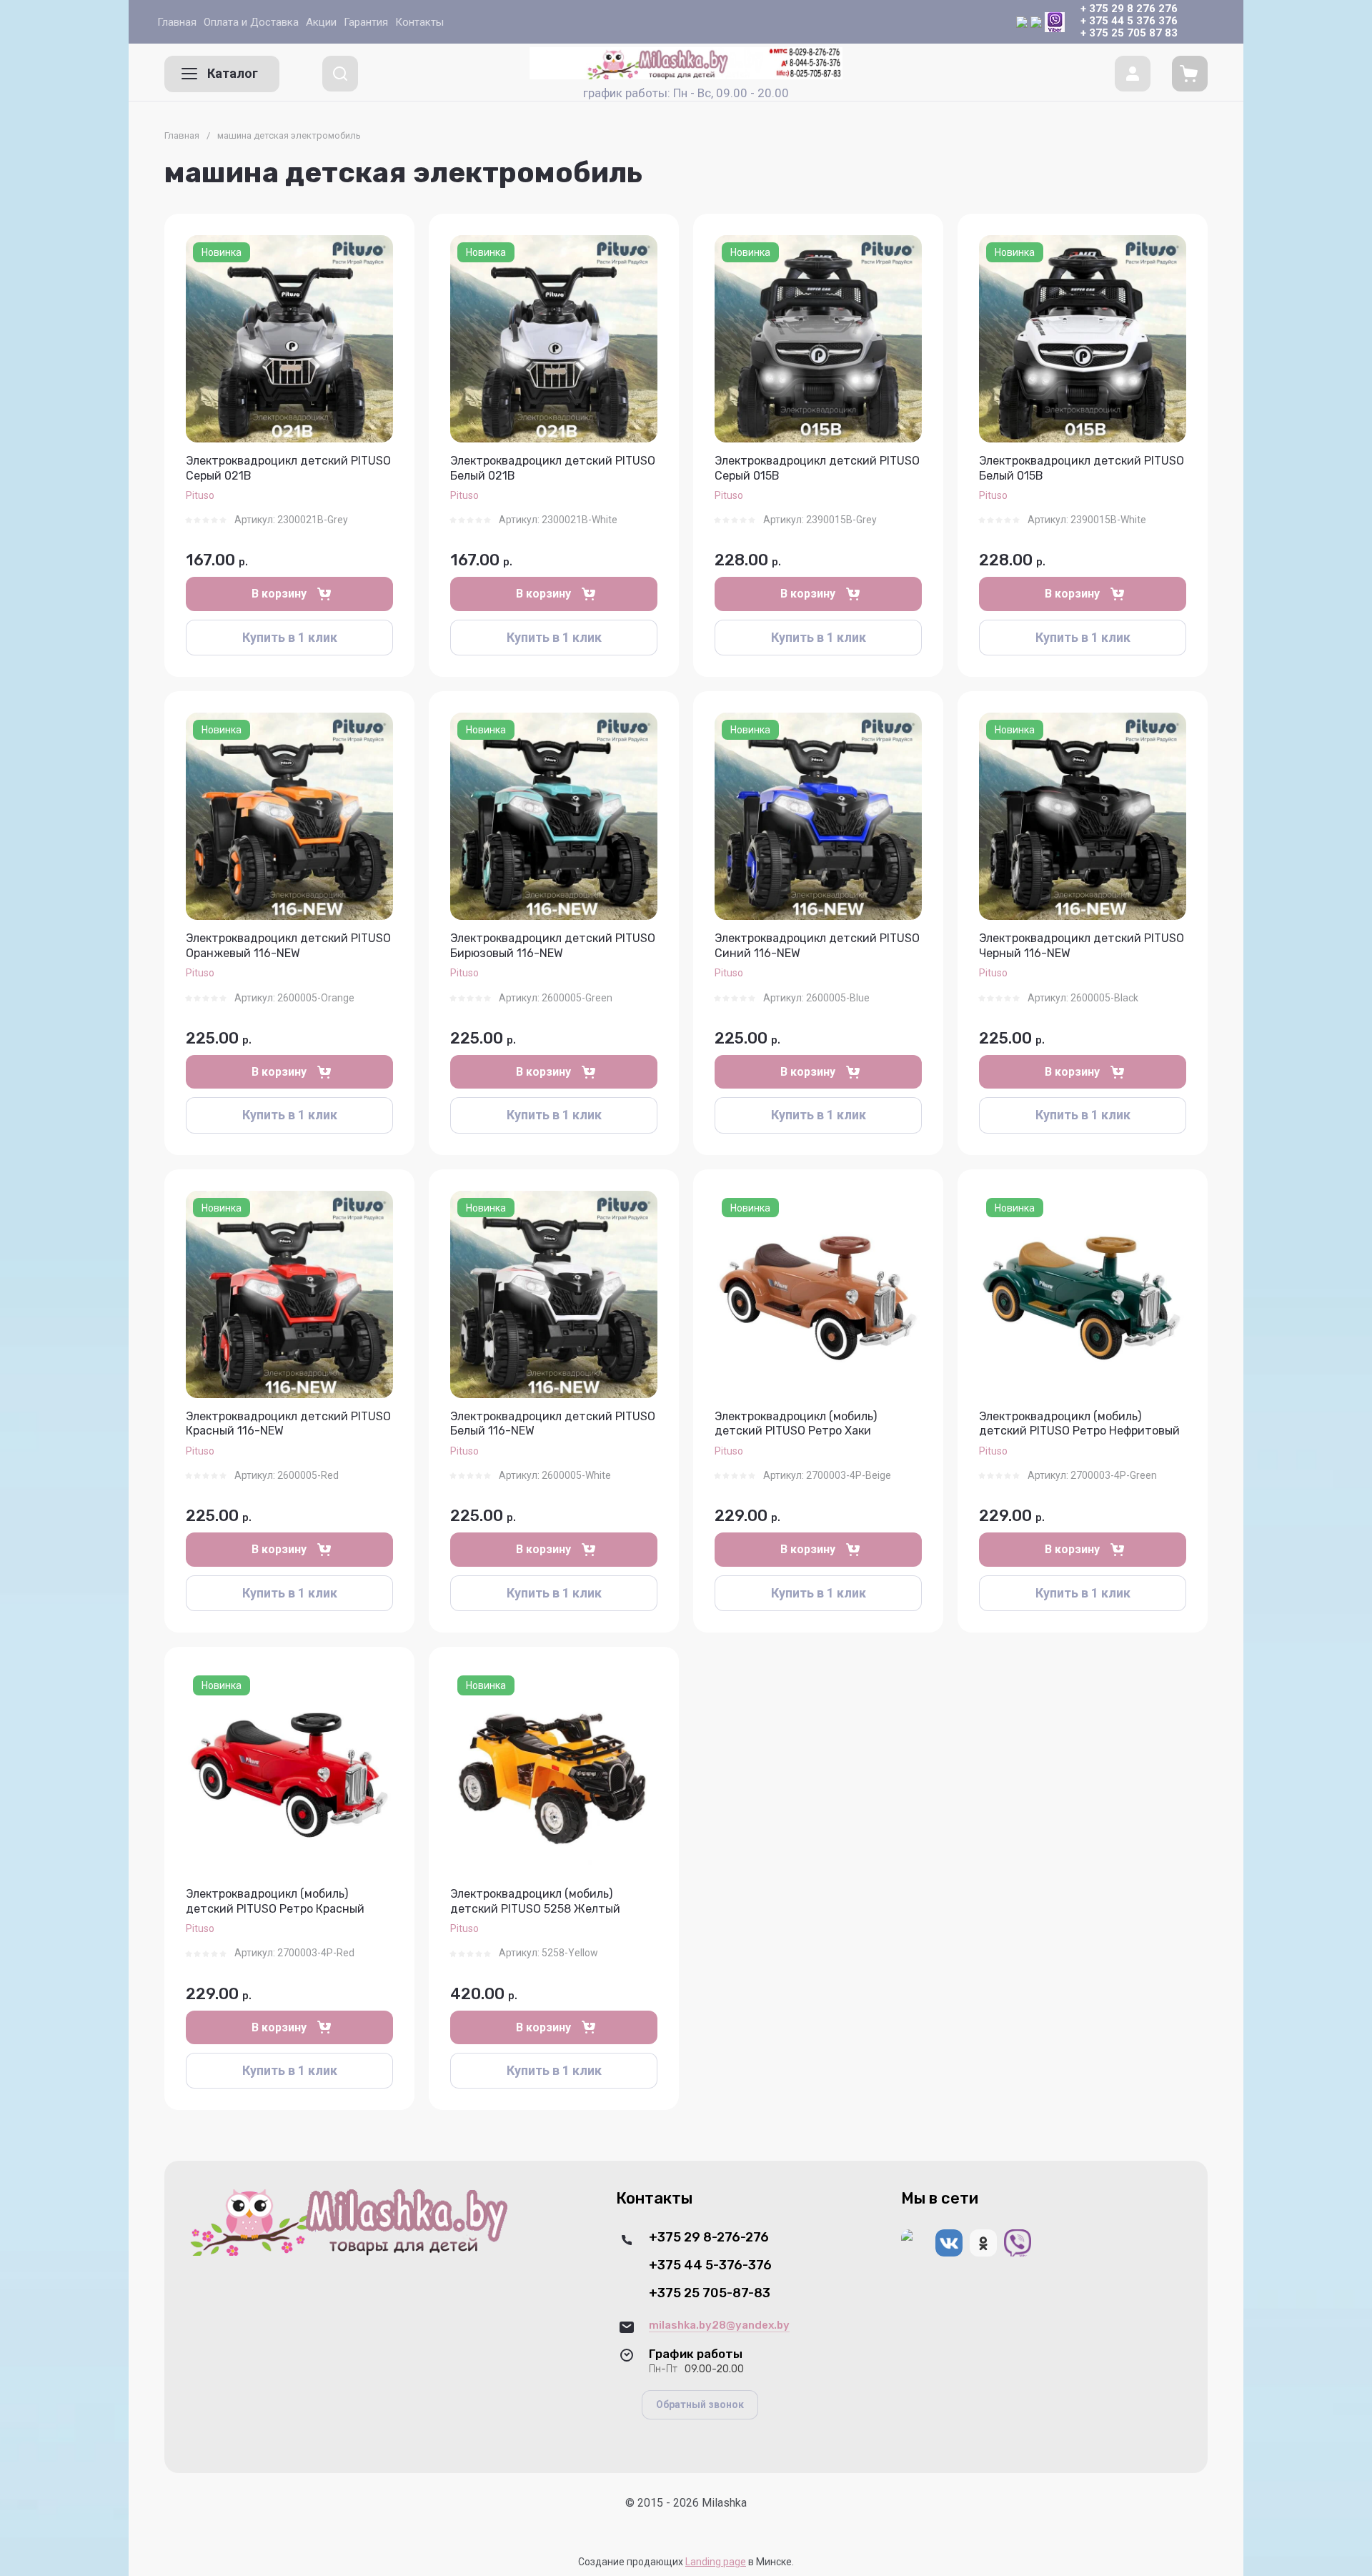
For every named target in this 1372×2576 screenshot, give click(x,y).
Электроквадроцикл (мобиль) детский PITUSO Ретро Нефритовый (1079, 1424)
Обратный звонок (700, 2404)
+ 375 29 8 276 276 (1129, 9)
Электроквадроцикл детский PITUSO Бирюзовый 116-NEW (553, 946)
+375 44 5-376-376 (710, 2265)
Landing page (716, 2562)
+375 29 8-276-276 (709, 2238)
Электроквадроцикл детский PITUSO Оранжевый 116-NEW (288, 946)
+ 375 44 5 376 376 (1129, 21)
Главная (182, 135)
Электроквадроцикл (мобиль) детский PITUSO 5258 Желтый (535, 1901)
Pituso (200, 495)
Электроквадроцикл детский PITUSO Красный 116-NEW (288, 1424)
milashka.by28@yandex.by (719, 2325)
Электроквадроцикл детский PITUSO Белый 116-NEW (553, 1424)
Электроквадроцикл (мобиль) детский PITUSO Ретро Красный (275, 1901)
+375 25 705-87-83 (710, 2293)
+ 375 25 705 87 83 (1129, 33)
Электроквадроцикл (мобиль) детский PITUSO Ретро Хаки (796, 1424)
